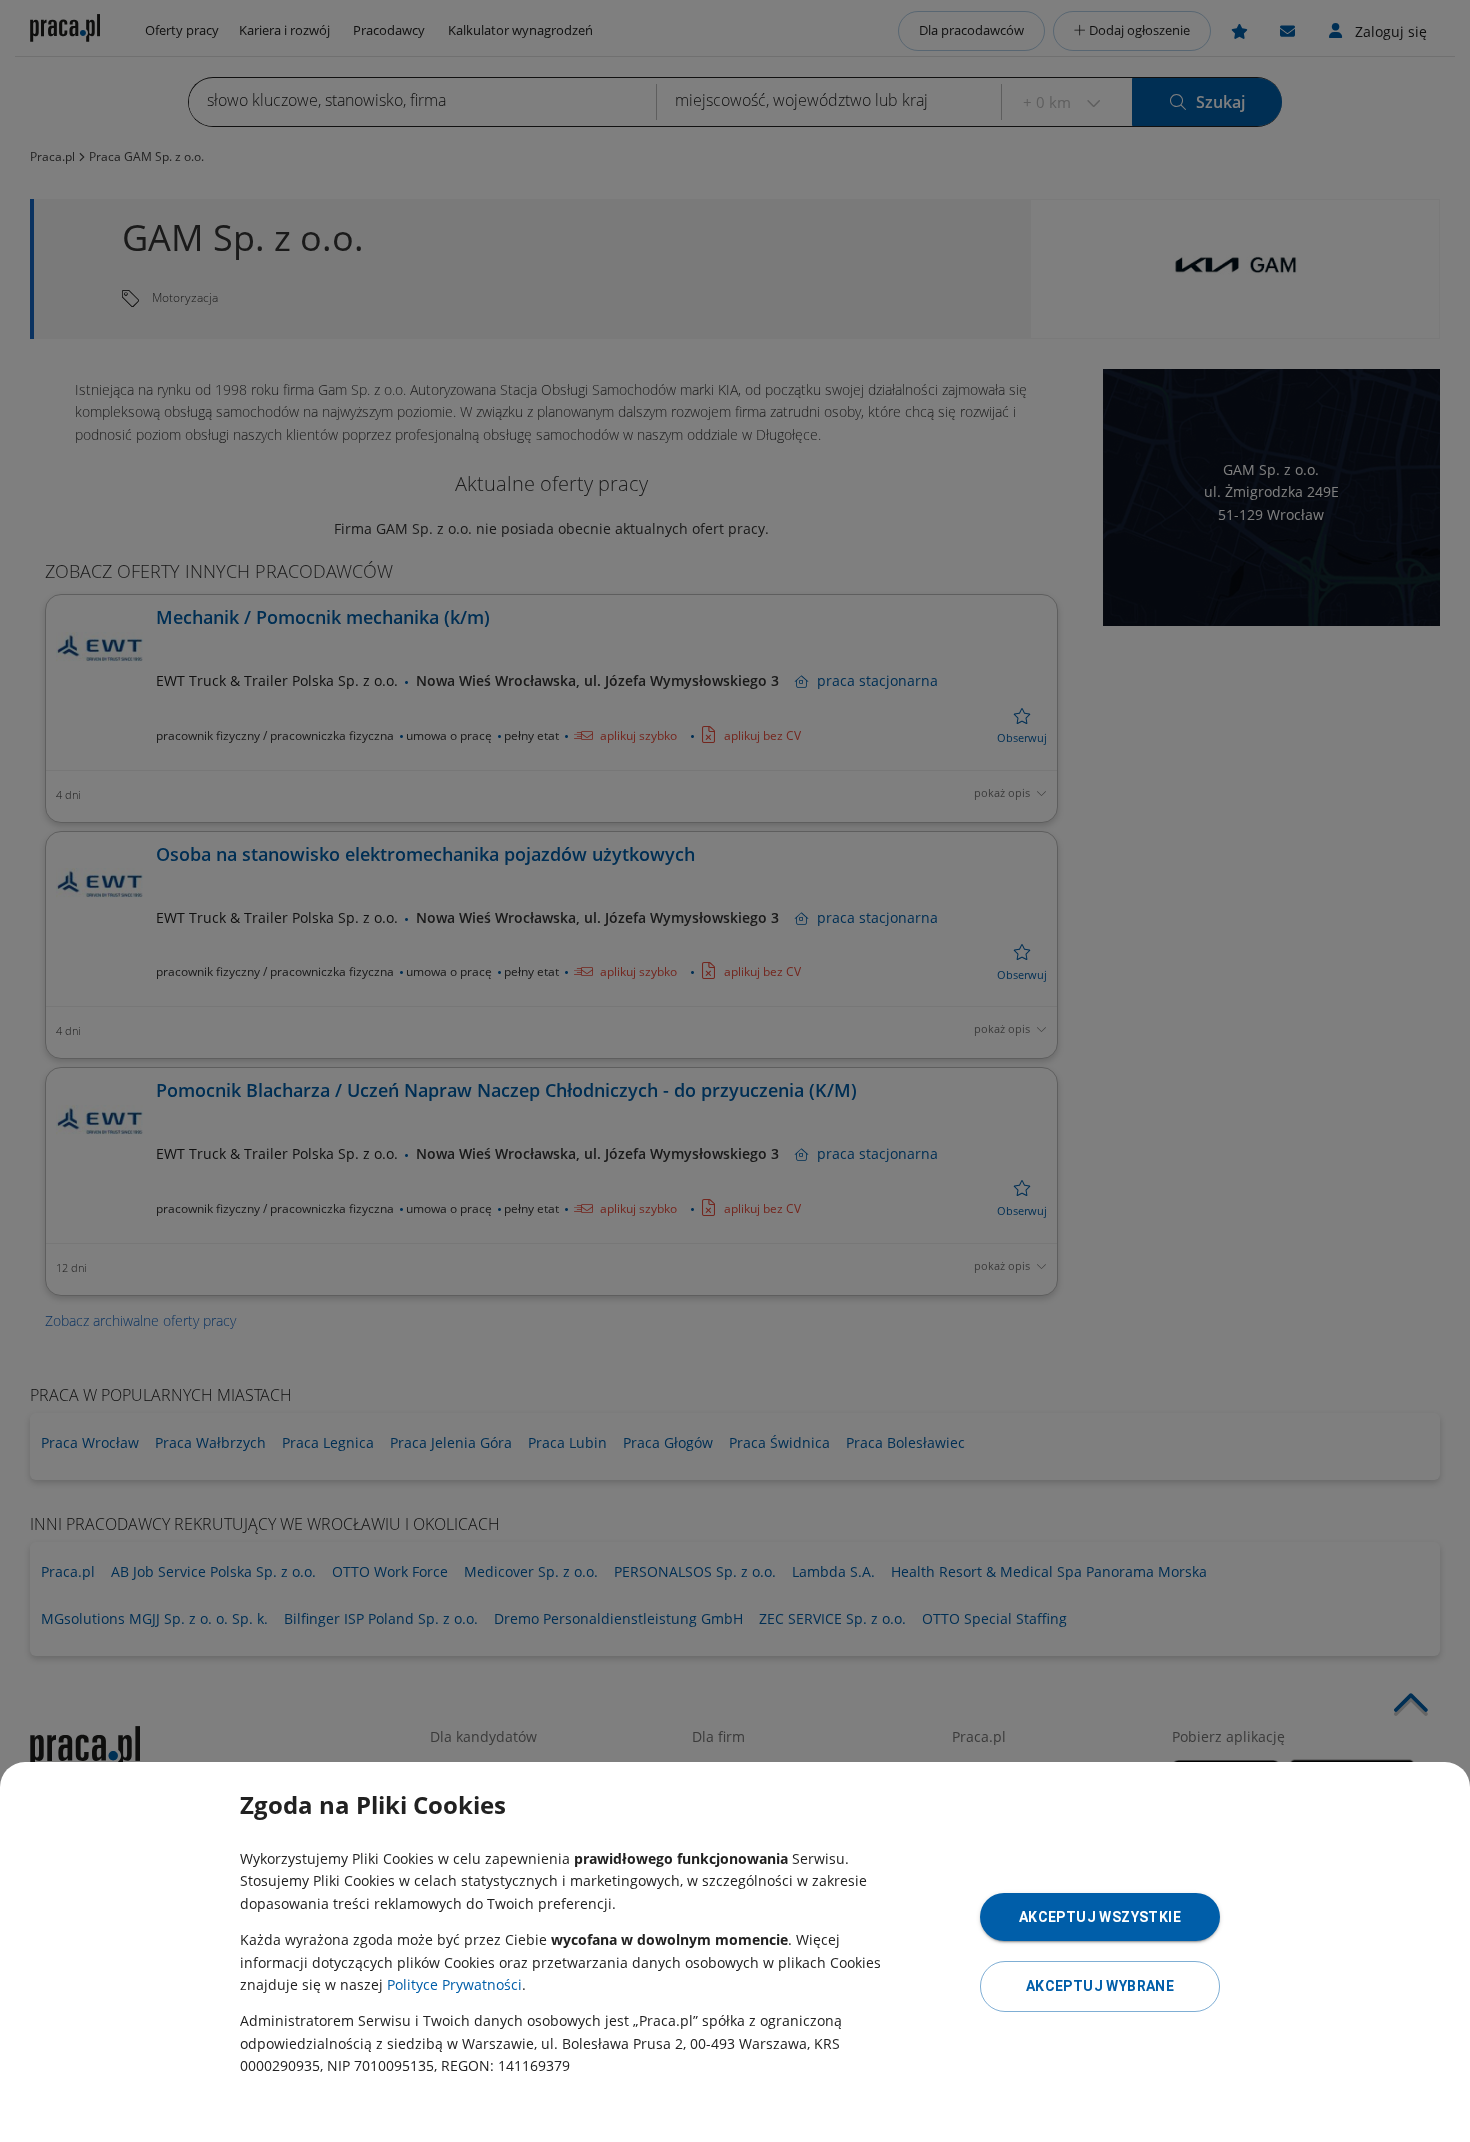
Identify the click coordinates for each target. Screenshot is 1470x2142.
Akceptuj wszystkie (1100, 1917)
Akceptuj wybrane (1100, 1986)
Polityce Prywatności (454, 1984)
